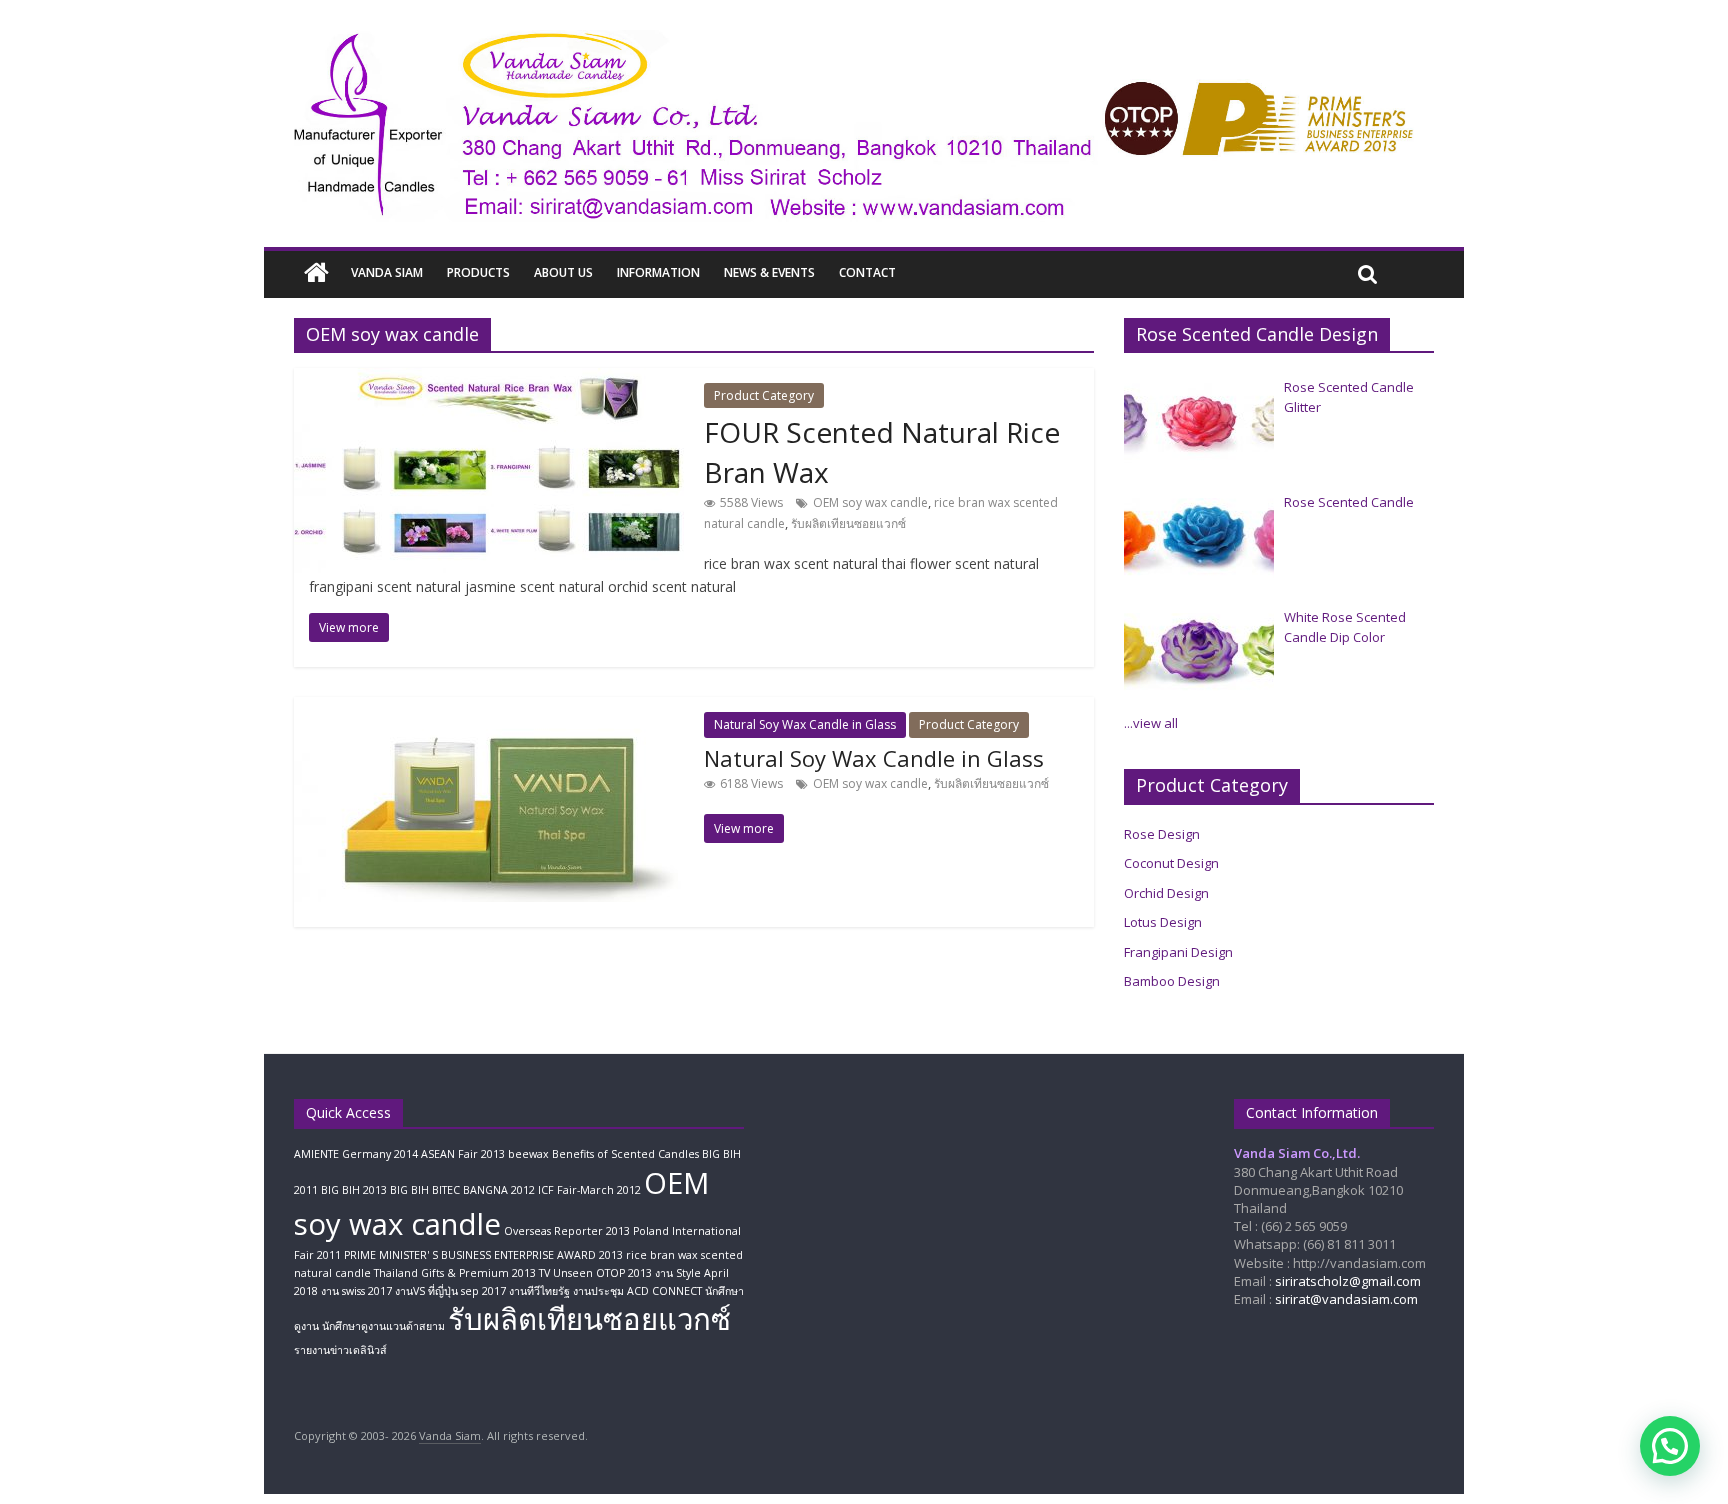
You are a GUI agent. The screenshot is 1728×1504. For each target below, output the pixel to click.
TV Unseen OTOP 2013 (595, 1273)
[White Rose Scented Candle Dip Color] (1199, 653)
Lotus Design (1163, 922)
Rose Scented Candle (1349, 502)
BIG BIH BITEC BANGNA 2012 (462, 1190)
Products (478, 272)
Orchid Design (1166, 893)
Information (658, 272)
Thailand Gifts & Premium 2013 (455, 1273)
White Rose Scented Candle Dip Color (1345, 627)
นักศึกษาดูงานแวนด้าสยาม (383, 1326)
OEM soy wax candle (870, 502)
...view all (1151, 723)
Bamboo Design (1172, 981)
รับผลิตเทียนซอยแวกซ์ (848, 523)
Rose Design (1162, 834)
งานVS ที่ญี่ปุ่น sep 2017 (450, 1291)
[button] (1670, 1446)
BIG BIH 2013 (354, 1190)
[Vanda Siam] (316, 274)
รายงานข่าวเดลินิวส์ (340, 1350)
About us (563, 272)
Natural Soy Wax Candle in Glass (805, 724)
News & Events (769, 272)
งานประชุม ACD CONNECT (637, 1291)
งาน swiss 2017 (356, 1291)
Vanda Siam (387, 272)
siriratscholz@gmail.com (1348, 1281)
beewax (528, 1154)
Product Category (764, 395)
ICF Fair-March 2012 (589, 1190)
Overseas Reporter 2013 (567, 1231)
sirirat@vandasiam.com (1346, 1299)
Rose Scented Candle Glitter (1349, 397)
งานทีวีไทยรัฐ (539, 1291)
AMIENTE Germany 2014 (356, 1154)
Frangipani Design (1178, 952)
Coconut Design (1171, 863)
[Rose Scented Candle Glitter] (1199, 423)
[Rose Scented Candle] (1199, 538)
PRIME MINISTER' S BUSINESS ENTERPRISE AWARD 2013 (483, 1255)
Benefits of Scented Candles (625, 1154)
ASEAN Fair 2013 (463, 1154)
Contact (867, 272)
